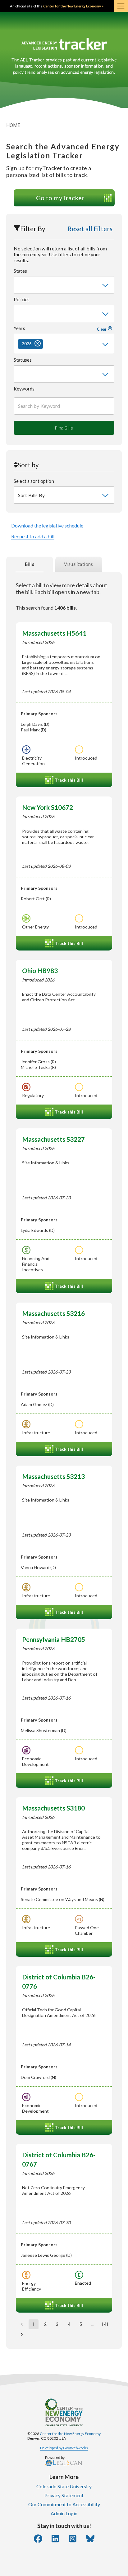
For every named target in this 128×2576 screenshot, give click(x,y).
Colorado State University (64, 2486)
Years (61, 329)
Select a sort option (34, 481)
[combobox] (64, 285)
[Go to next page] (22, 2334)
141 (105, 2324)
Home (13, 125)
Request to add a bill (33, 536)
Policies (22, 300)
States (20, 271)
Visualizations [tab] (79, 564)
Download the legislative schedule (47, 525)
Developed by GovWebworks (64, 2448)
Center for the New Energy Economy (70, 2434)
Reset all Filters (90, 229)
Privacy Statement (64, 2495)
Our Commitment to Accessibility (64, 2504)
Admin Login (64, 2513)
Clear (102, 329)
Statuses (23, 360)
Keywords (24, 389)
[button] (30, 344)
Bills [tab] (30, 564)
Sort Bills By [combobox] (31, 495)
